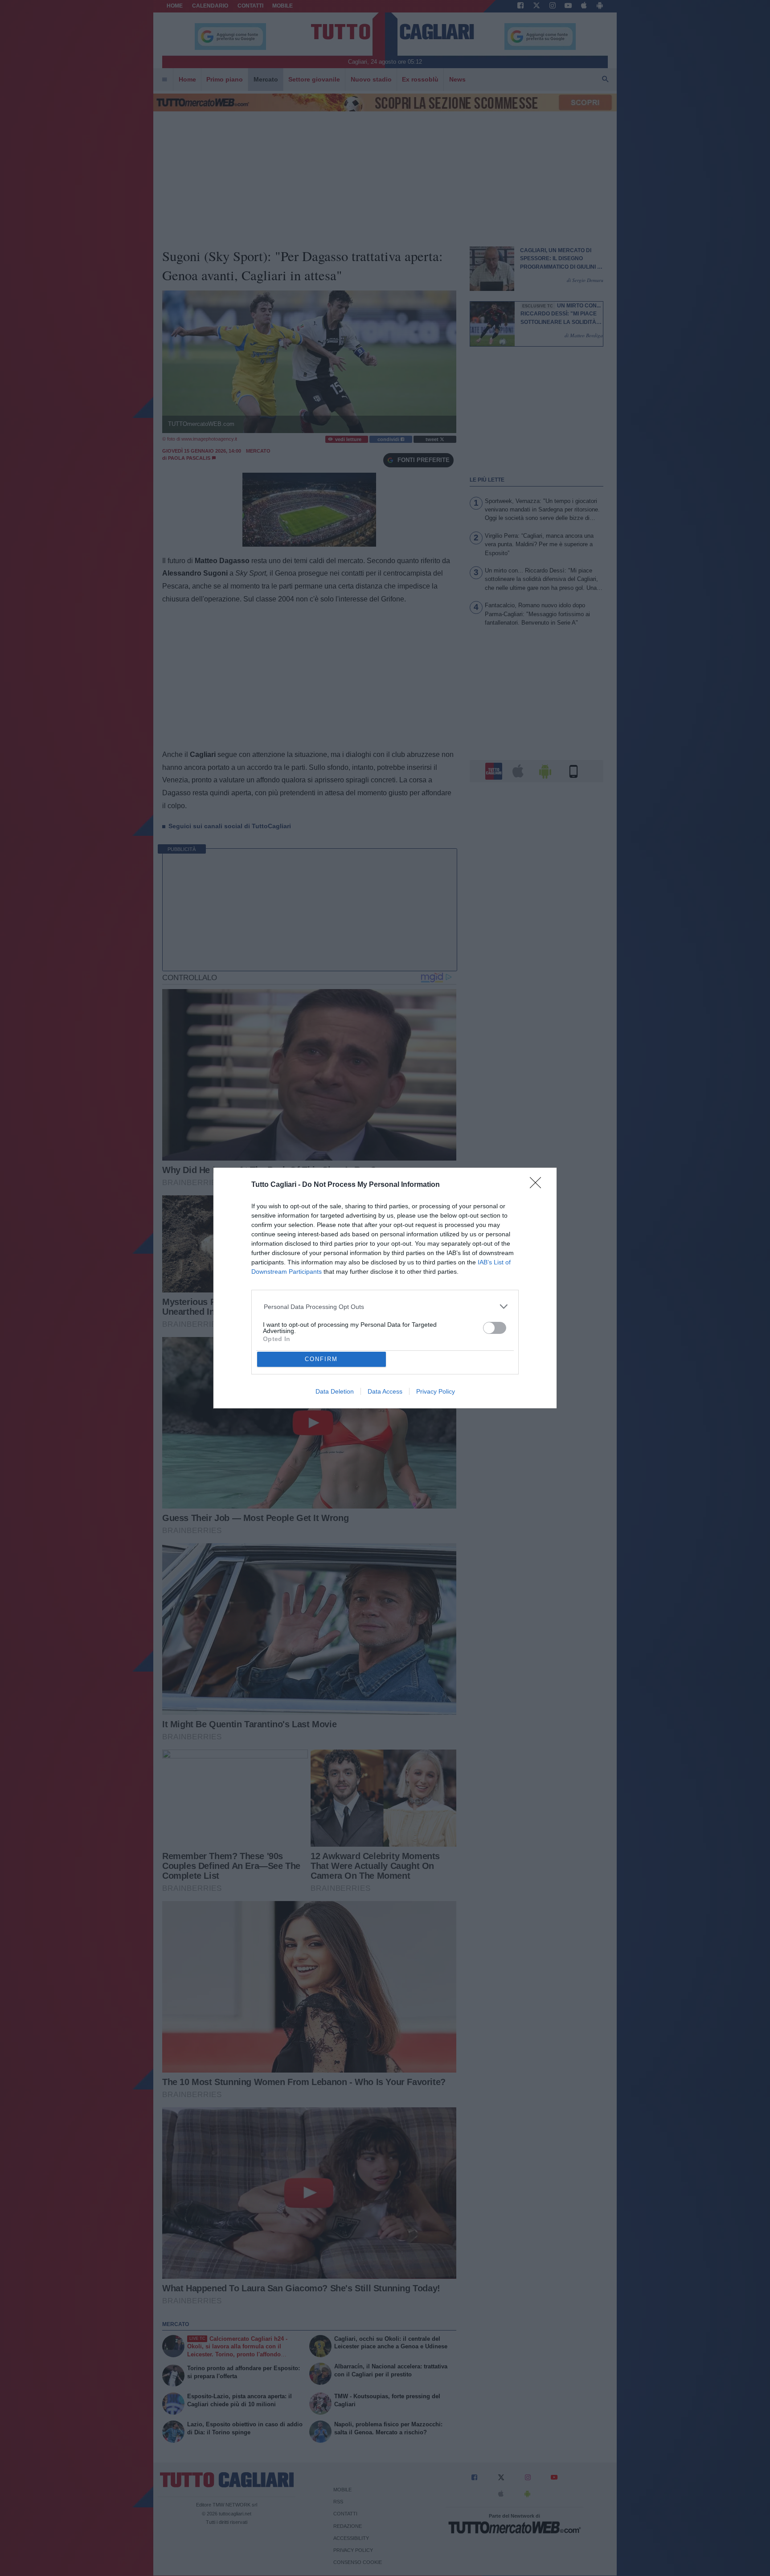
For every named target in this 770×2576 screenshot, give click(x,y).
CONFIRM (321, 1359)
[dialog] (385, 1288)
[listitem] (385, 1306)
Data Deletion (335, 1391)
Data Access (385, 1391)
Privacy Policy (436, 1391)
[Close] (538, 1186)
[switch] (495, 1328)
